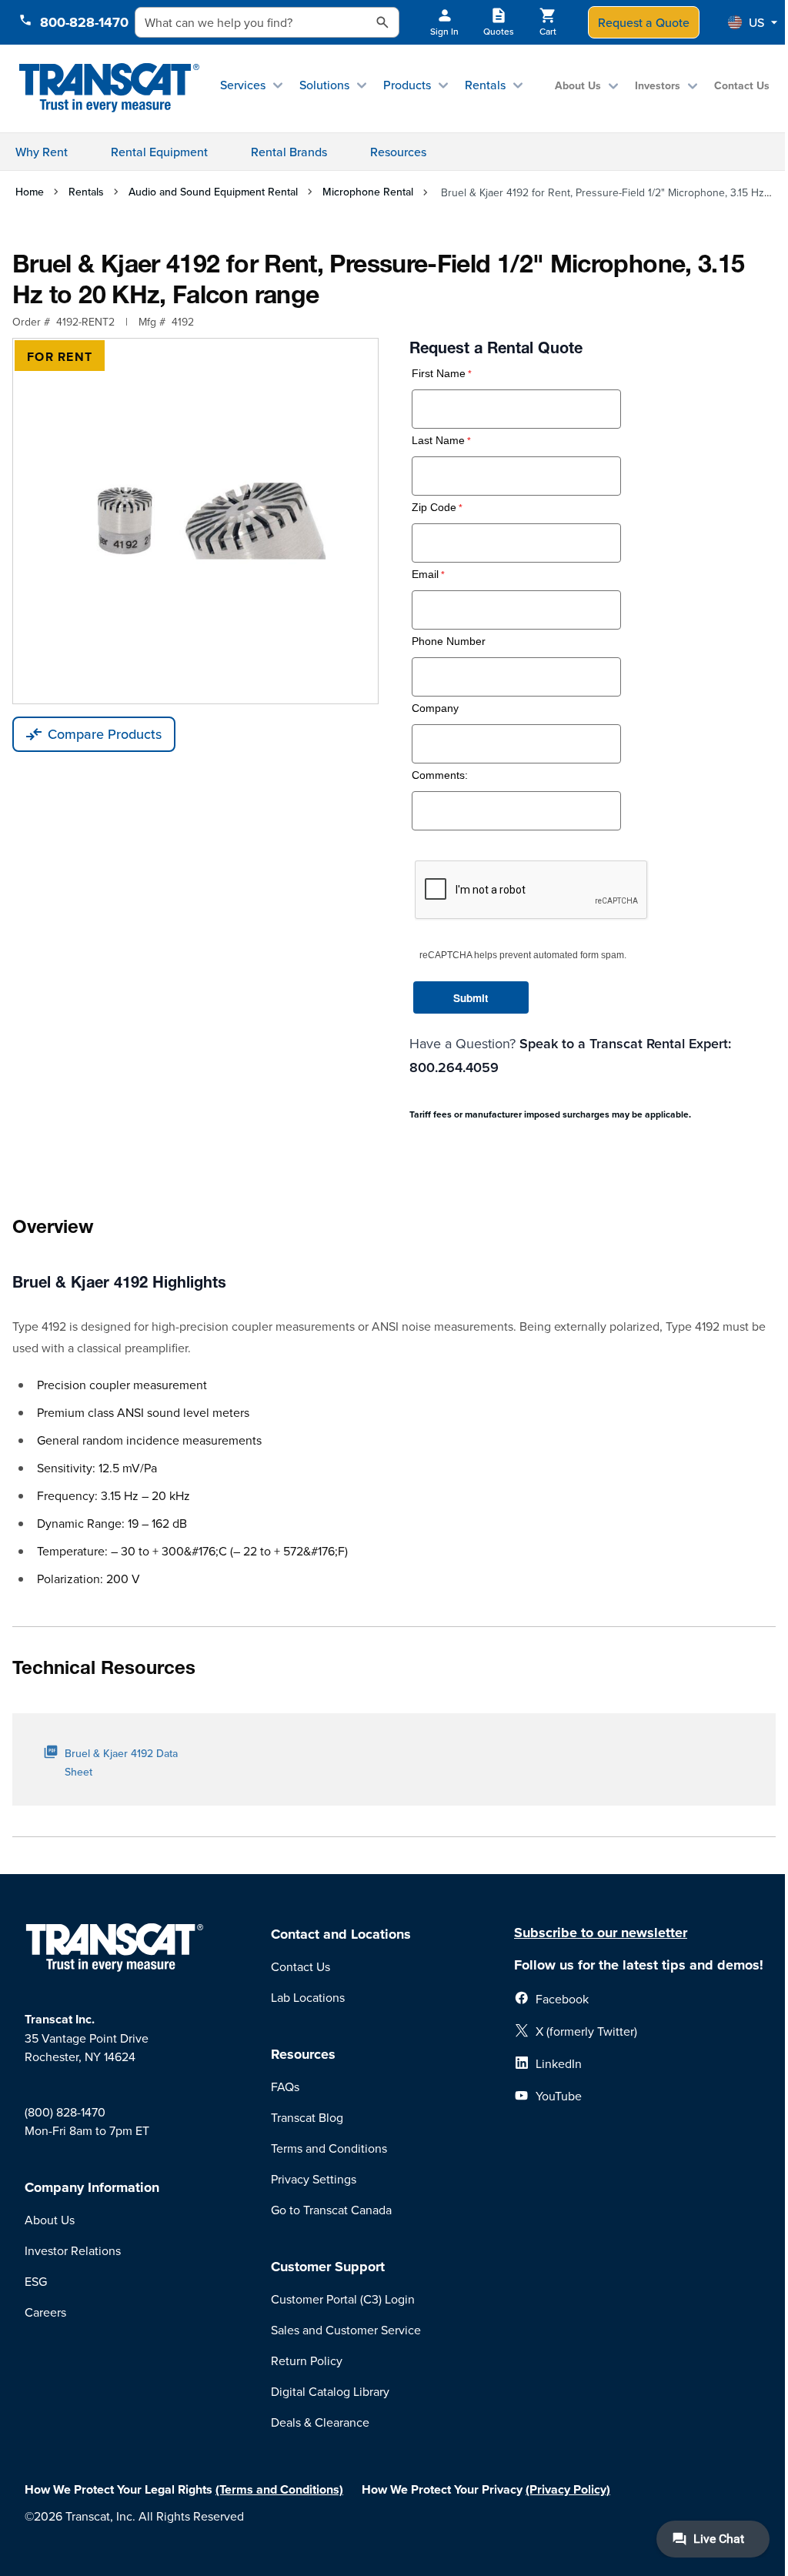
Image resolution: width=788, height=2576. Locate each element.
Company (435, 708)
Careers (45, 2312)
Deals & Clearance (320, 2422)
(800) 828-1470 (65, 2112)
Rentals (485, 85)
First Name (439, 374)
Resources (398, 152)
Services (243, 85)
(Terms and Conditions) (279, 2489)
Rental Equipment (159, 152)
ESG (36, 2281)
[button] (753, 22)
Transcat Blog (307, 2117)
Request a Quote (644, 22)
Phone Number (449, 641)
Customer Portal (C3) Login (343, 2299)
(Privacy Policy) (568, 2489)
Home (30, 192)
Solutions (324, 85)
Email (425, 575)
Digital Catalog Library (330, 2391)
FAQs (285, 2087)
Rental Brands (289, 152)
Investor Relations (73, 2250)
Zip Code (434, 508)
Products (407, 85)
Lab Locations (308, 1997)
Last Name (438, 441)
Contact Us (742, 85)
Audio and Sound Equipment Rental (213, 192)
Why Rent (42, 152)
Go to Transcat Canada (331, 2210)
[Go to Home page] (109, 88)
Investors (658, 85)
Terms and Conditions (329, 2148)
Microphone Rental (368, 192)
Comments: (440, 775)
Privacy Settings (314, 2179)
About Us (578, 85)
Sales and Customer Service (346, 2330)
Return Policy (307, 2360)
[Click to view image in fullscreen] (195, 521)
